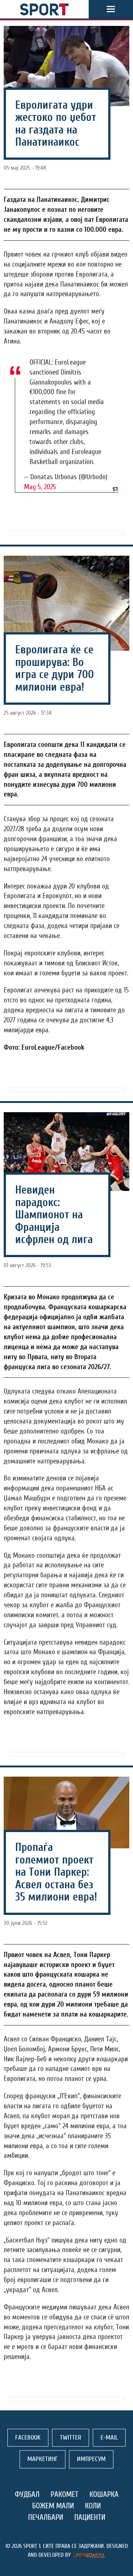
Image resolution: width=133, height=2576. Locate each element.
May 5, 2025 (40, 487)
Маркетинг (42, 2459)
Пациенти (90, 2517)
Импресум (91, 2459)
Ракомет (64, 2494)
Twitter (71, 2438)
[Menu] (111, 9)
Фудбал (27, 2494)
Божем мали (53, 2506)
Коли (93, 2506)
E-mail (109, 2438)
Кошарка (104, 2494)
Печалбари (46, 2517)
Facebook (28, 2438)
